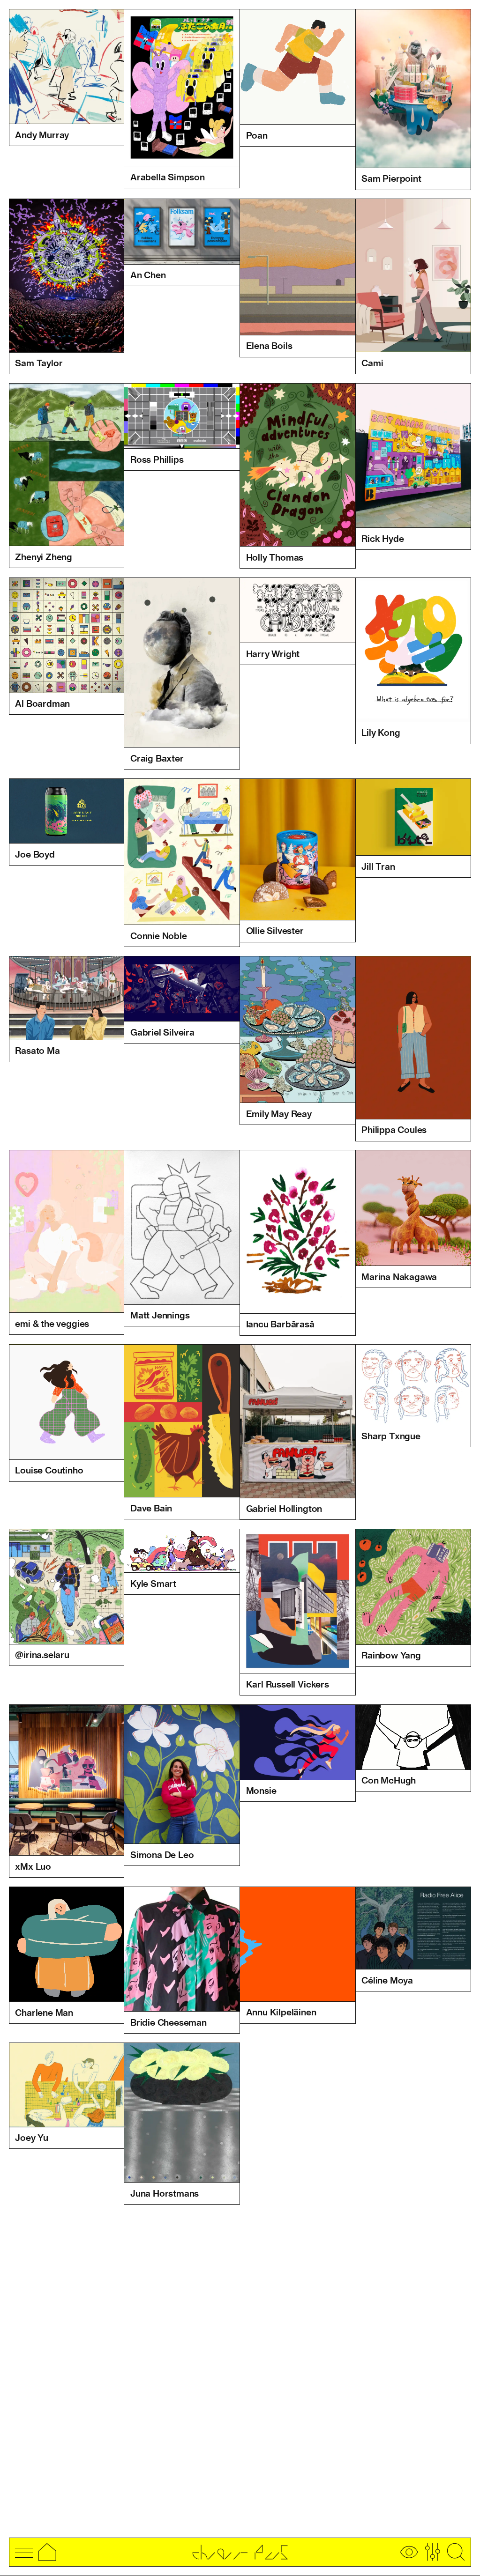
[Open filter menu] (433, 2552)
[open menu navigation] (24, 2552)
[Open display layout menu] (409, 2552)
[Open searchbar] (456, 2552)
